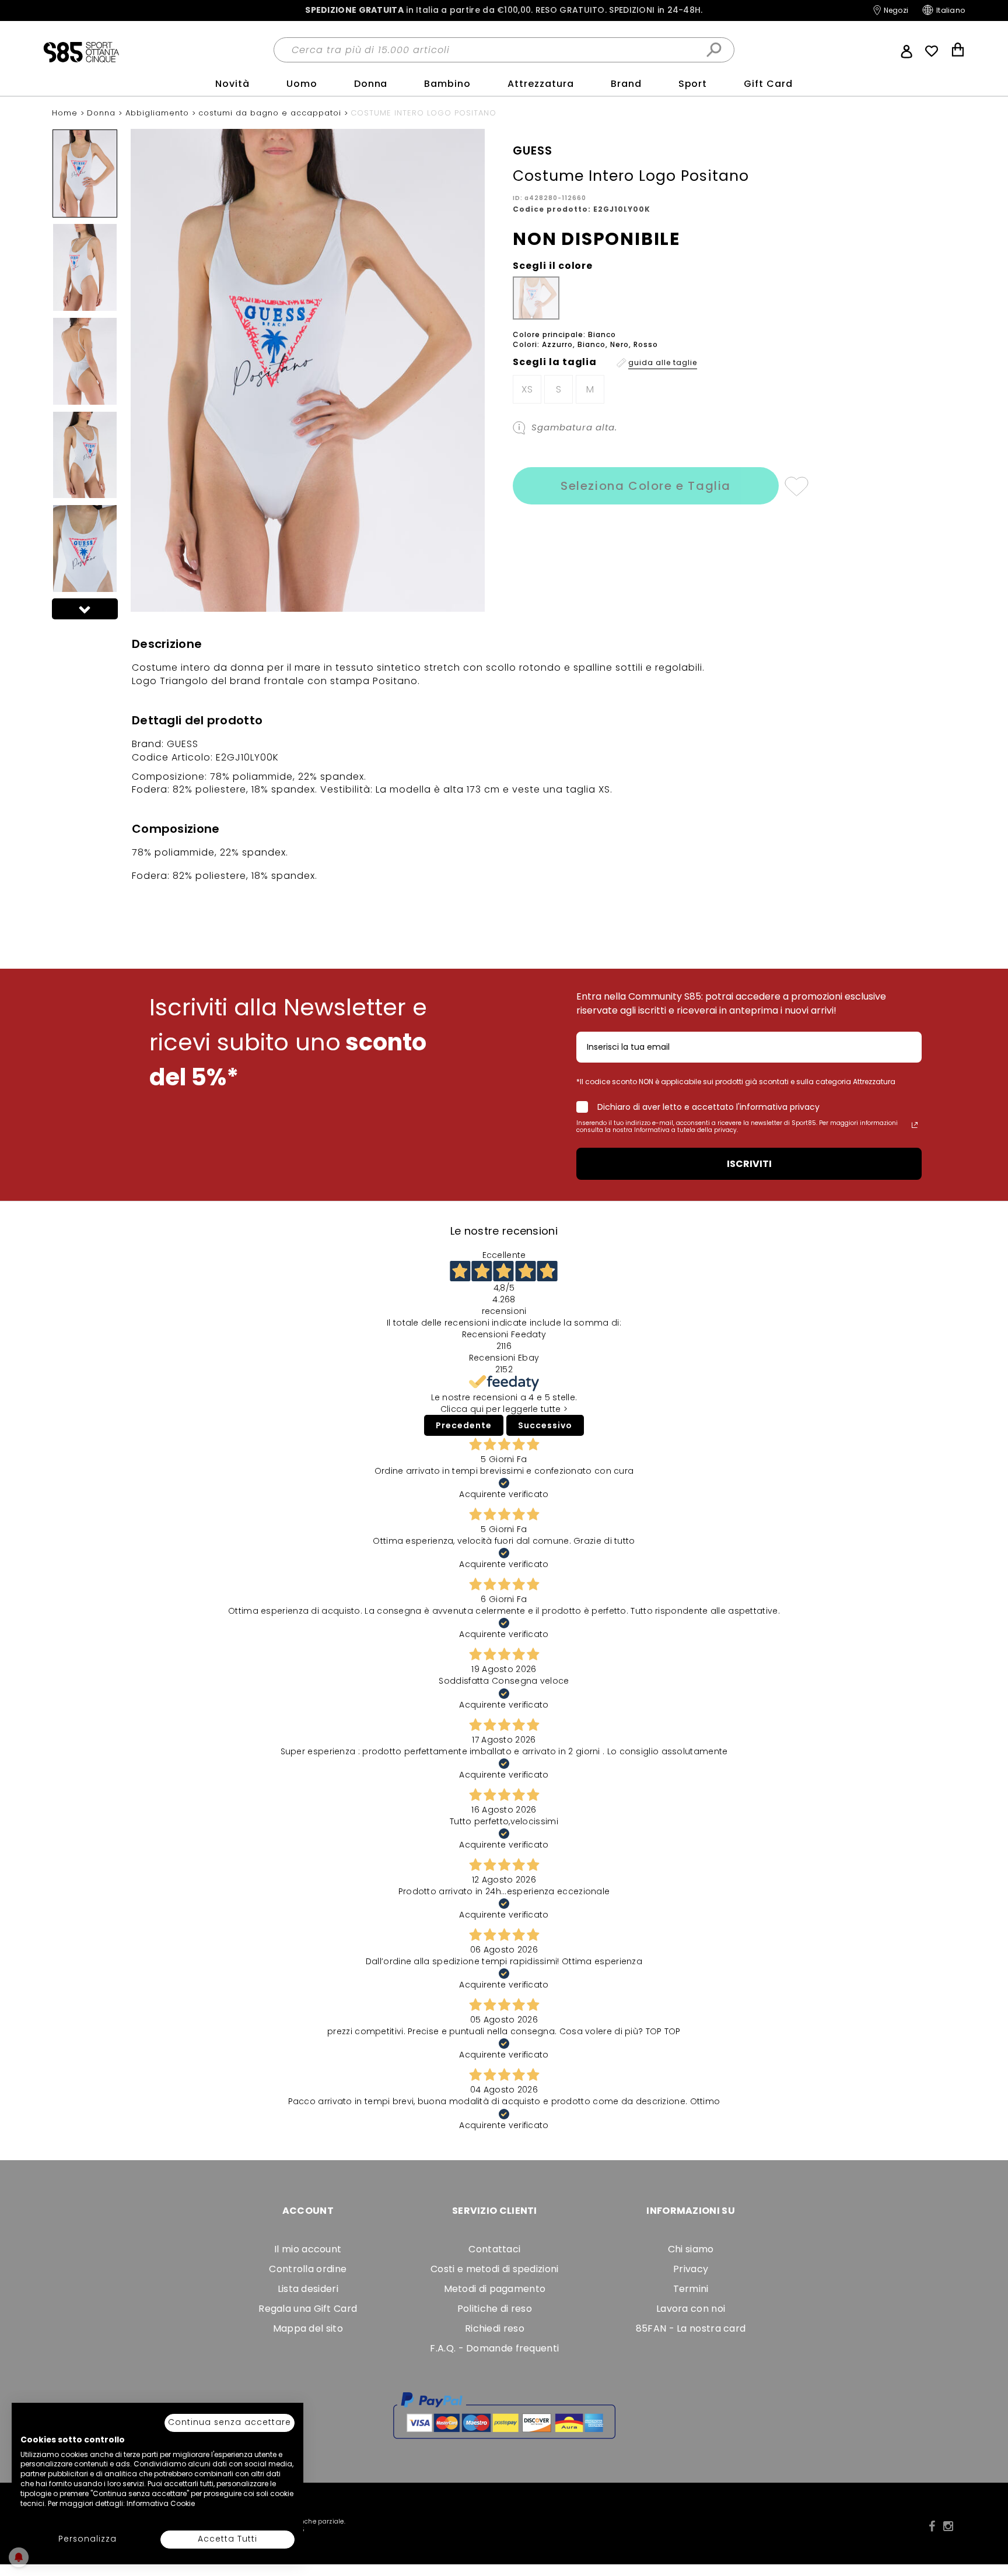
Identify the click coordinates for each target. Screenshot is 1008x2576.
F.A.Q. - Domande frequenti (494, 2348)
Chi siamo (691, 2249)
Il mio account (308, 2249)
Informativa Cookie (161, 2503)
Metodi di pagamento (495, 2289)
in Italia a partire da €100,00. (504, 10)
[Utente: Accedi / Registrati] (907, 50)
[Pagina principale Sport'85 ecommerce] (81, 51)
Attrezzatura (541, 84)
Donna (371, 84)
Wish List (932, 51)
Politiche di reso (495, 2309)
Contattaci (494, 2249)
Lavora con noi (691, 2309)
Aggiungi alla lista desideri (796, 486)
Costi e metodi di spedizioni (494, 2269)
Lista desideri (308, 2289)
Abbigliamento (159, 113)
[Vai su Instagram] (948, 2526)
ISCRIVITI (749, 1164)
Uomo (302, 84)
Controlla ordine (308, 2269)
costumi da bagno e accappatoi (271, 113)
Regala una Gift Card (308, 2309)
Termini (691, 2289)
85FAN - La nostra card (691, 2328)
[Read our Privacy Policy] (915, 1125)
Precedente (464, 1425)
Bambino (447, 84)
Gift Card (768, 84)
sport (693, 84)
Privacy (691, 2269)
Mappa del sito (308, 2328)
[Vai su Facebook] (932, 2526)
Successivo (545, 1425)
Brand (626, 84)
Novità (232, 84)
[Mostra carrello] (958, 51)
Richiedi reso (495, 2328)
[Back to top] (987, 2514)
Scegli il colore (553, 266)
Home (66, 113)
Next (85, 609)
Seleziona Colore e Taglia (646, 486)
